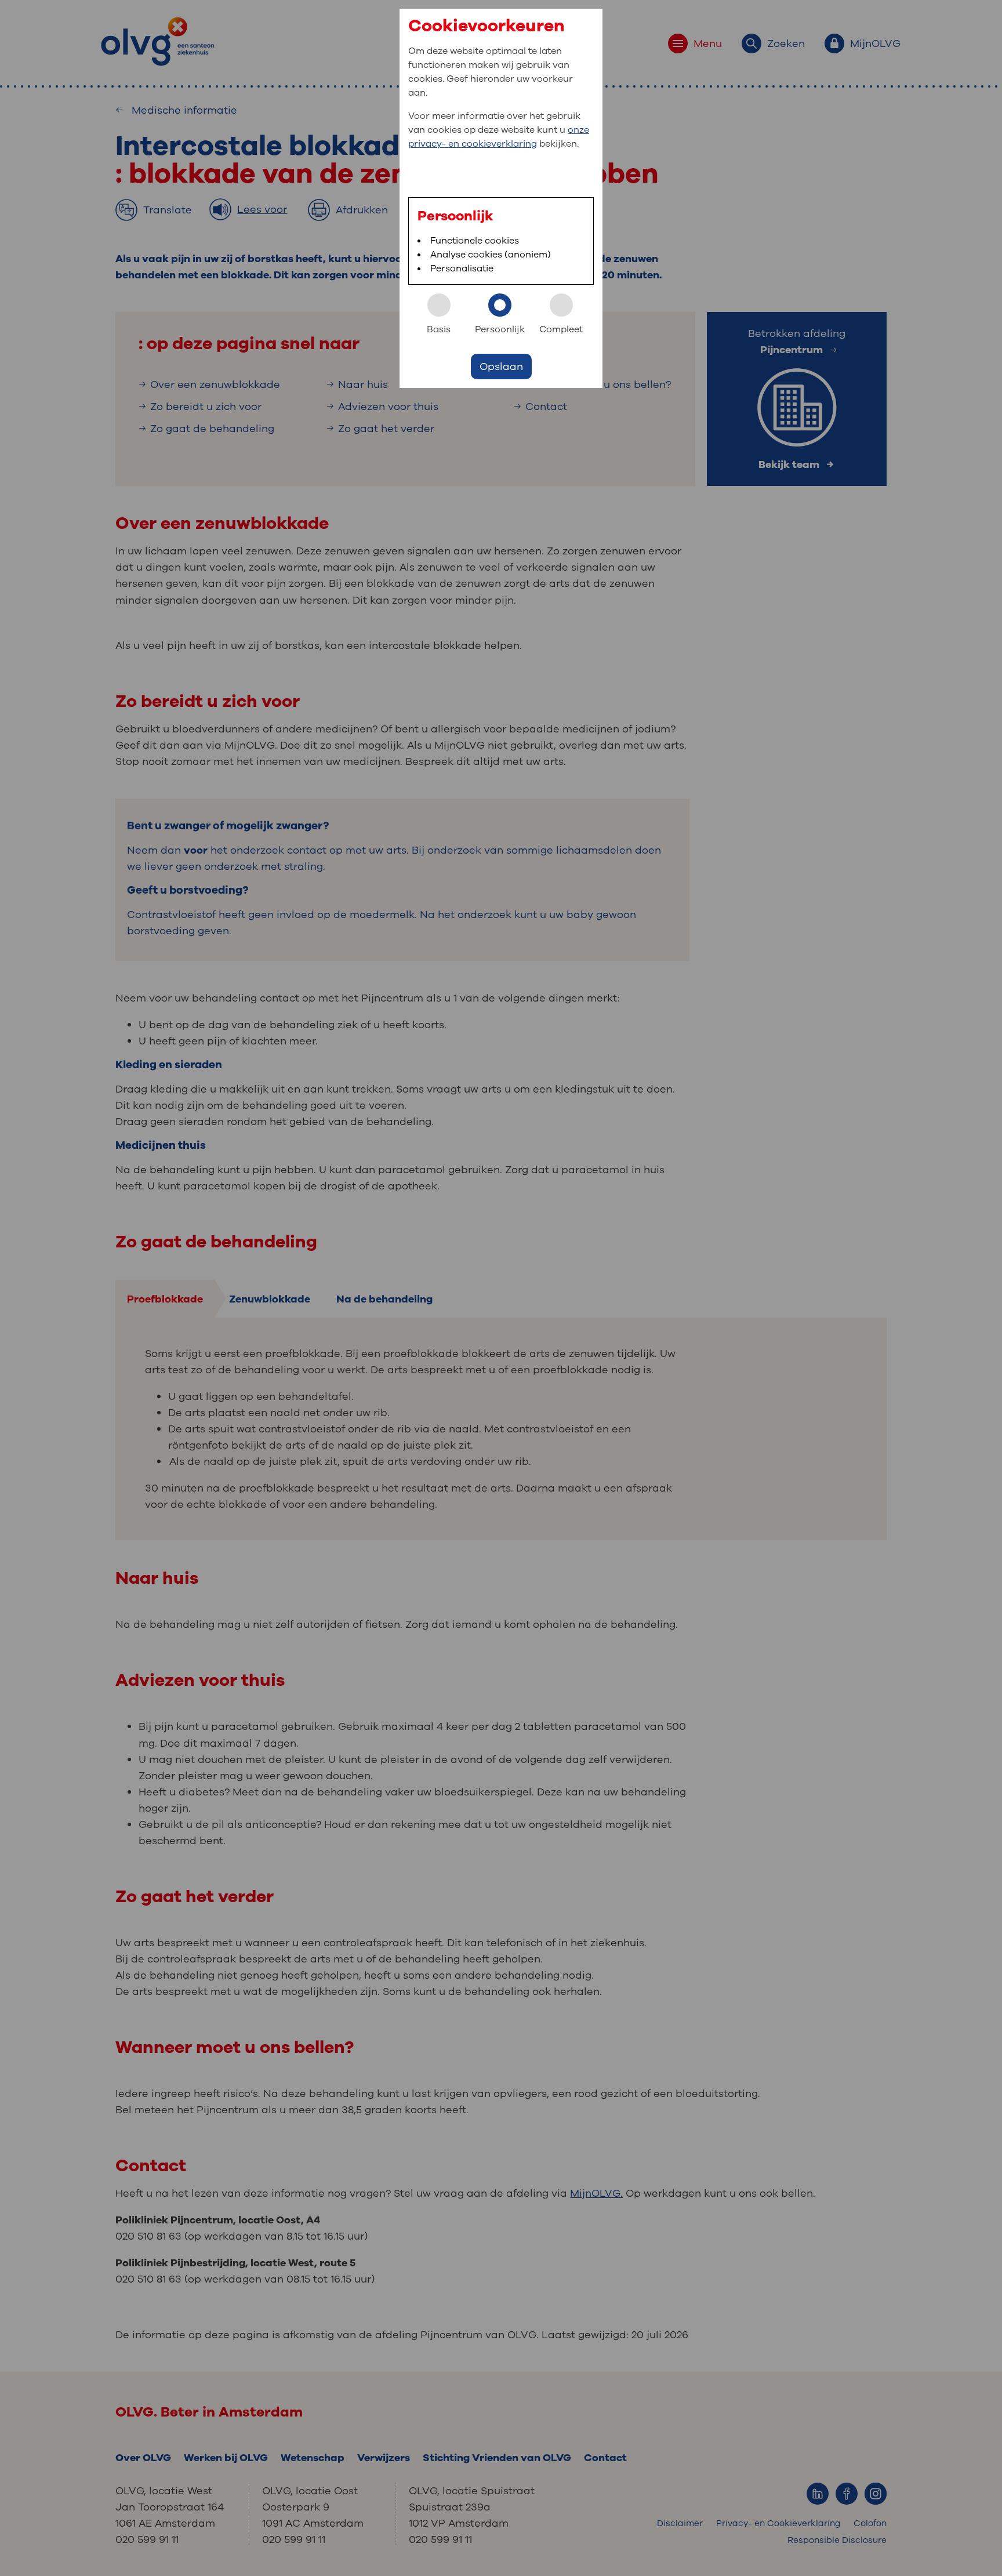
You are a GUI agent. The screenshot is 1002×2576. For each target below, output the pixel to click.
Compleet (561, 329)
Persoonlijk (500, 329)
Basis (439, 329)
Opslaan (501, 367)
